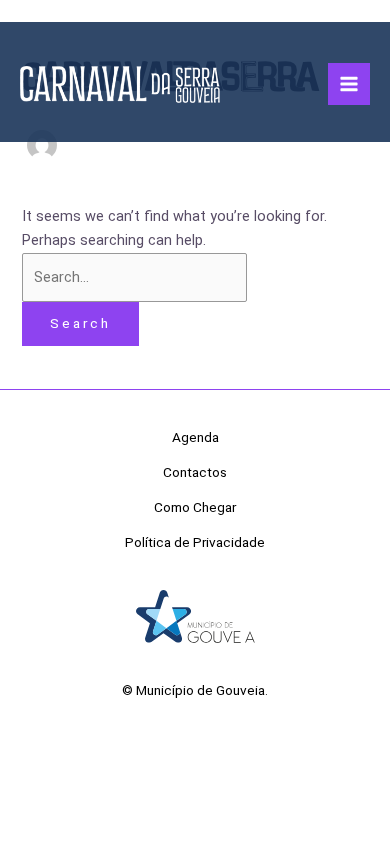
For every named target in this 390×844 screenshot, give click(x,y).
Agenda (195, 437)
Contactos (195, 472)
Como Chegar (195, 507)
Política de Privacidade (195, 542)
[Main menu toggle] (349, 84)
